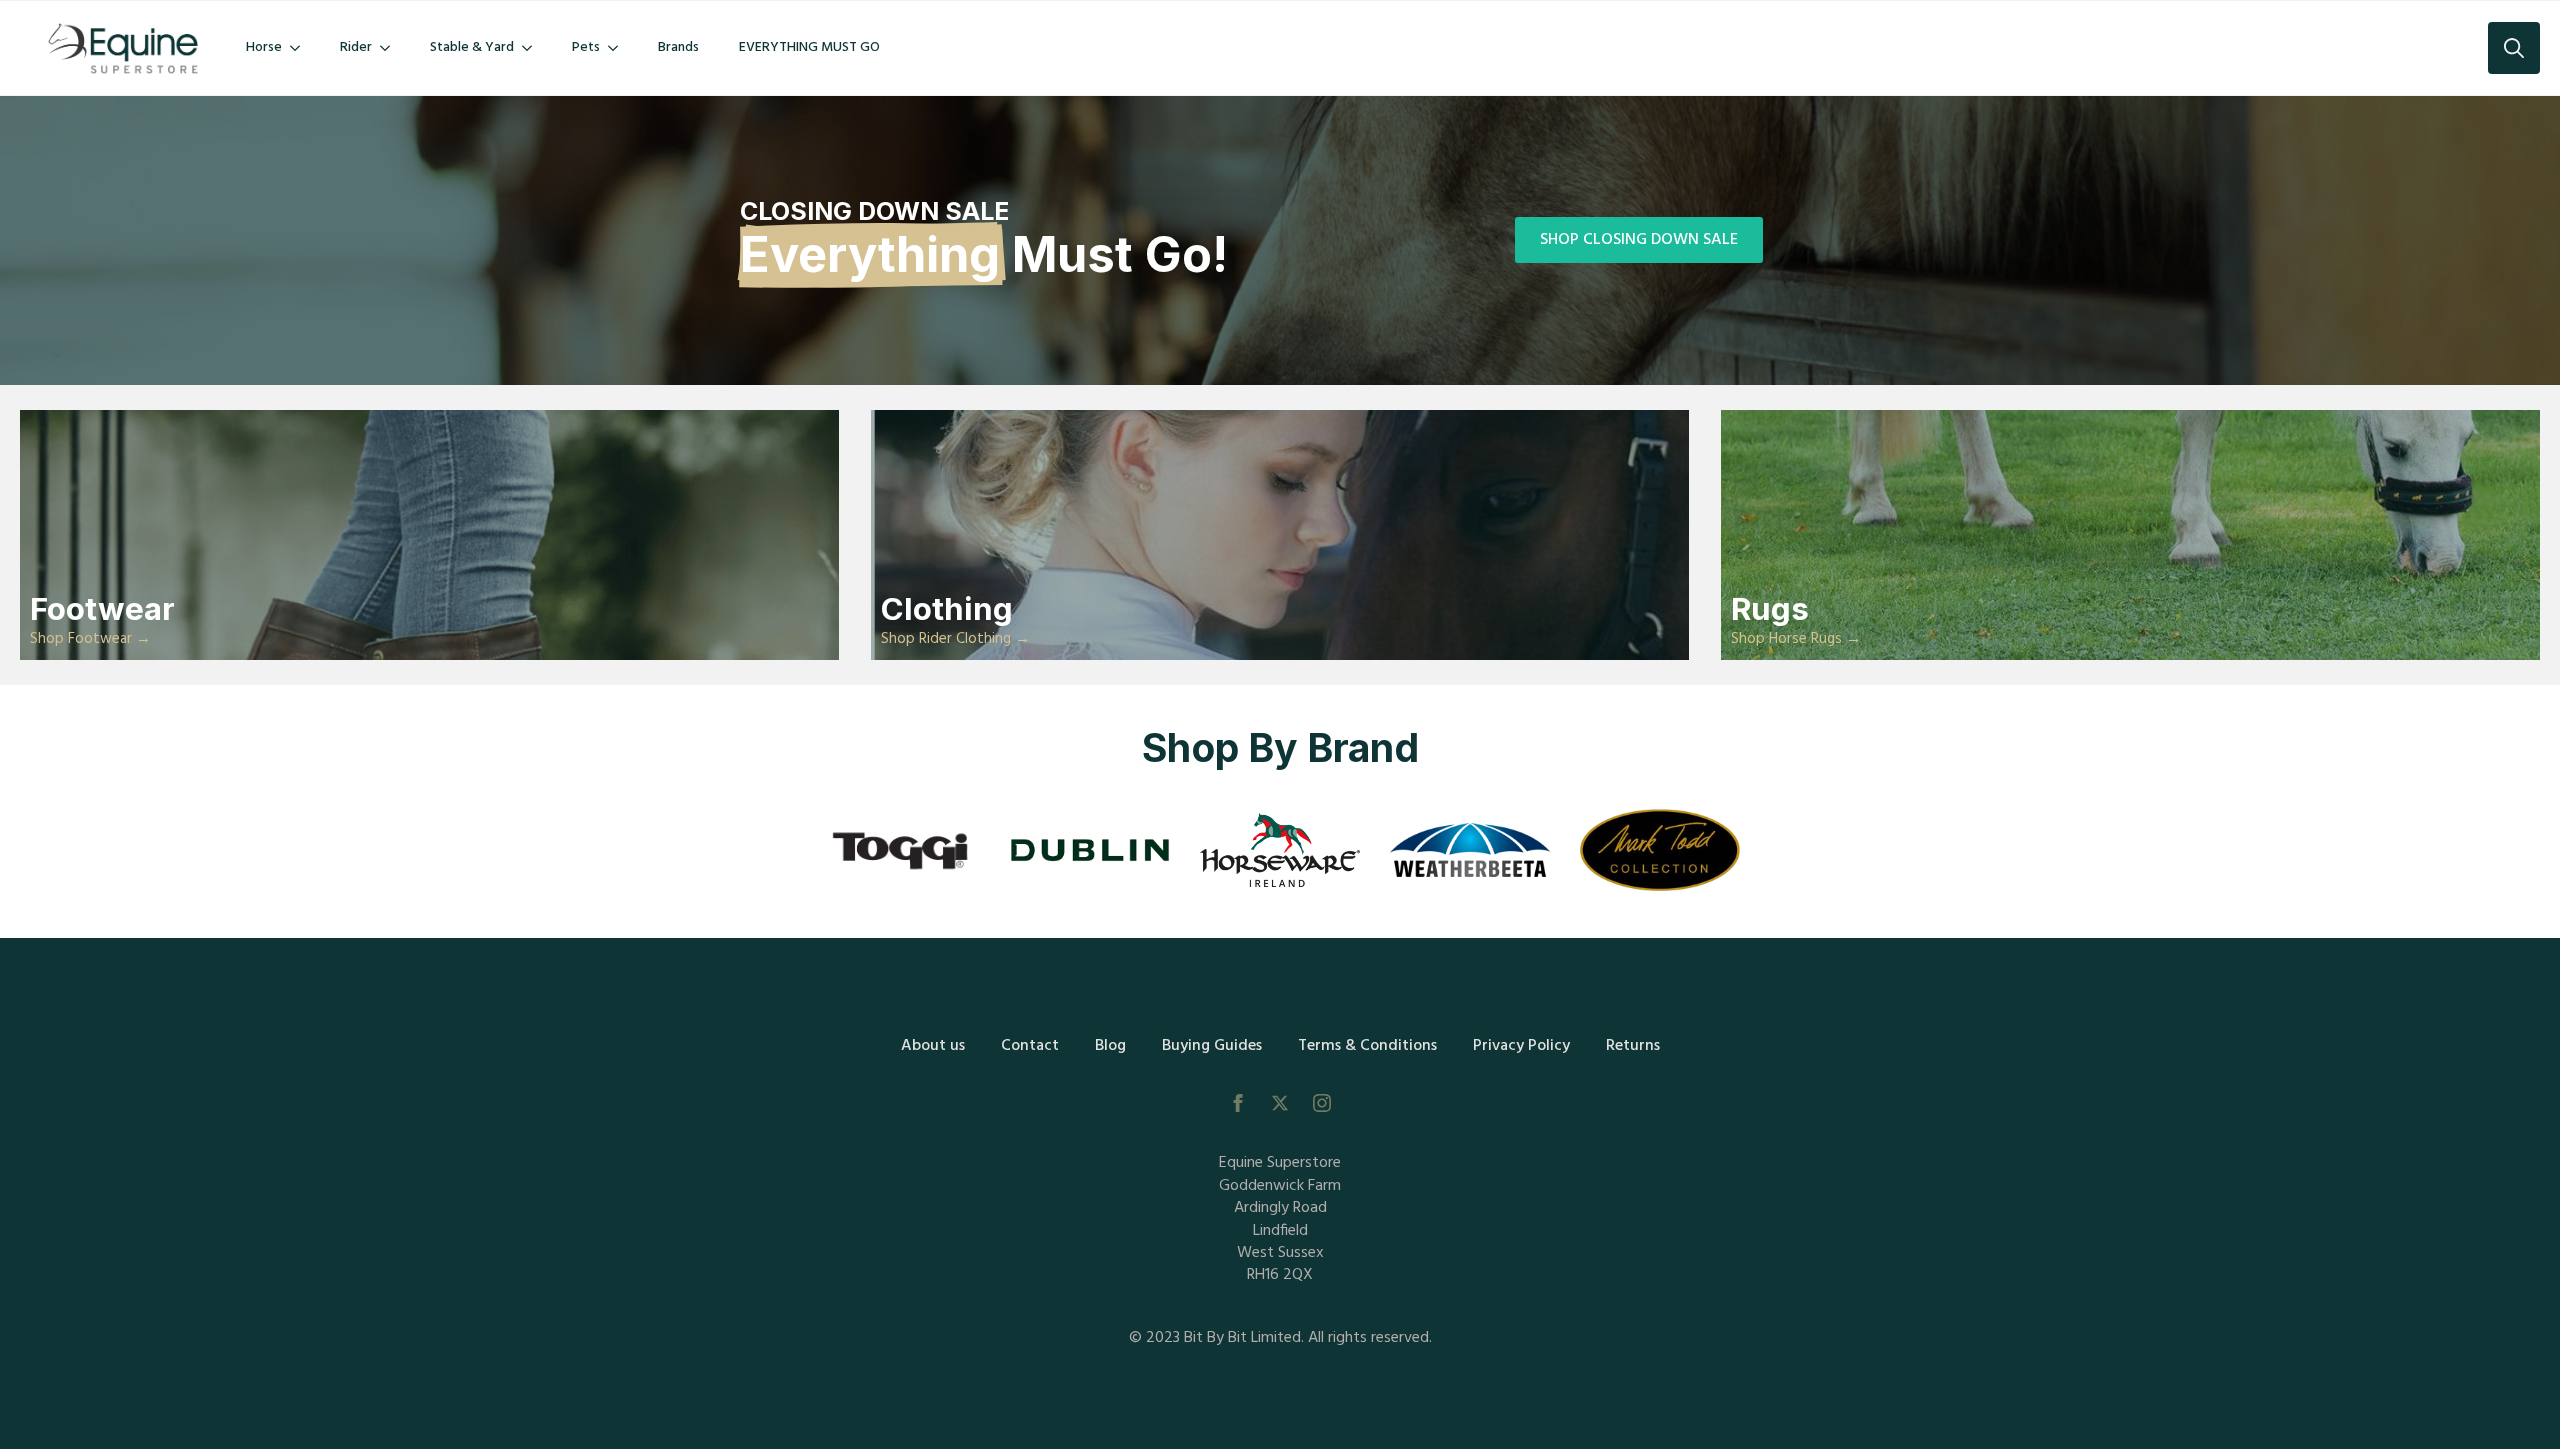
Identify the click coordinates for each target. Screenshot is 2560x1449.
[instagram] (1322, 1103)
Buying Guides (1212, 1046)
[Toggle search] (2514, 48)
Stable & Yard (472, 47)
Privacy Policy (1521, 1046)
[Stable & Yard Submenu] (533, 48)
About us (933, 1046)
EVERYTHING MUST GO (809, 47)
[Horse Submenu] (301, 48)
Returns (1633, 1046)
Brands (678, 47)
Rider (356, 47)
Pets (586, 47)
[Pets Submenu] (619, 48)
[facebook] (1238, 1103)
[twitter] (1280, 1103)
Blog (1110, 1046)
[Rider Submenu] (391, 48)
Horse (264, 47)
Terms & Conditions (1367, 1046)
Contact (1030, 1046)
